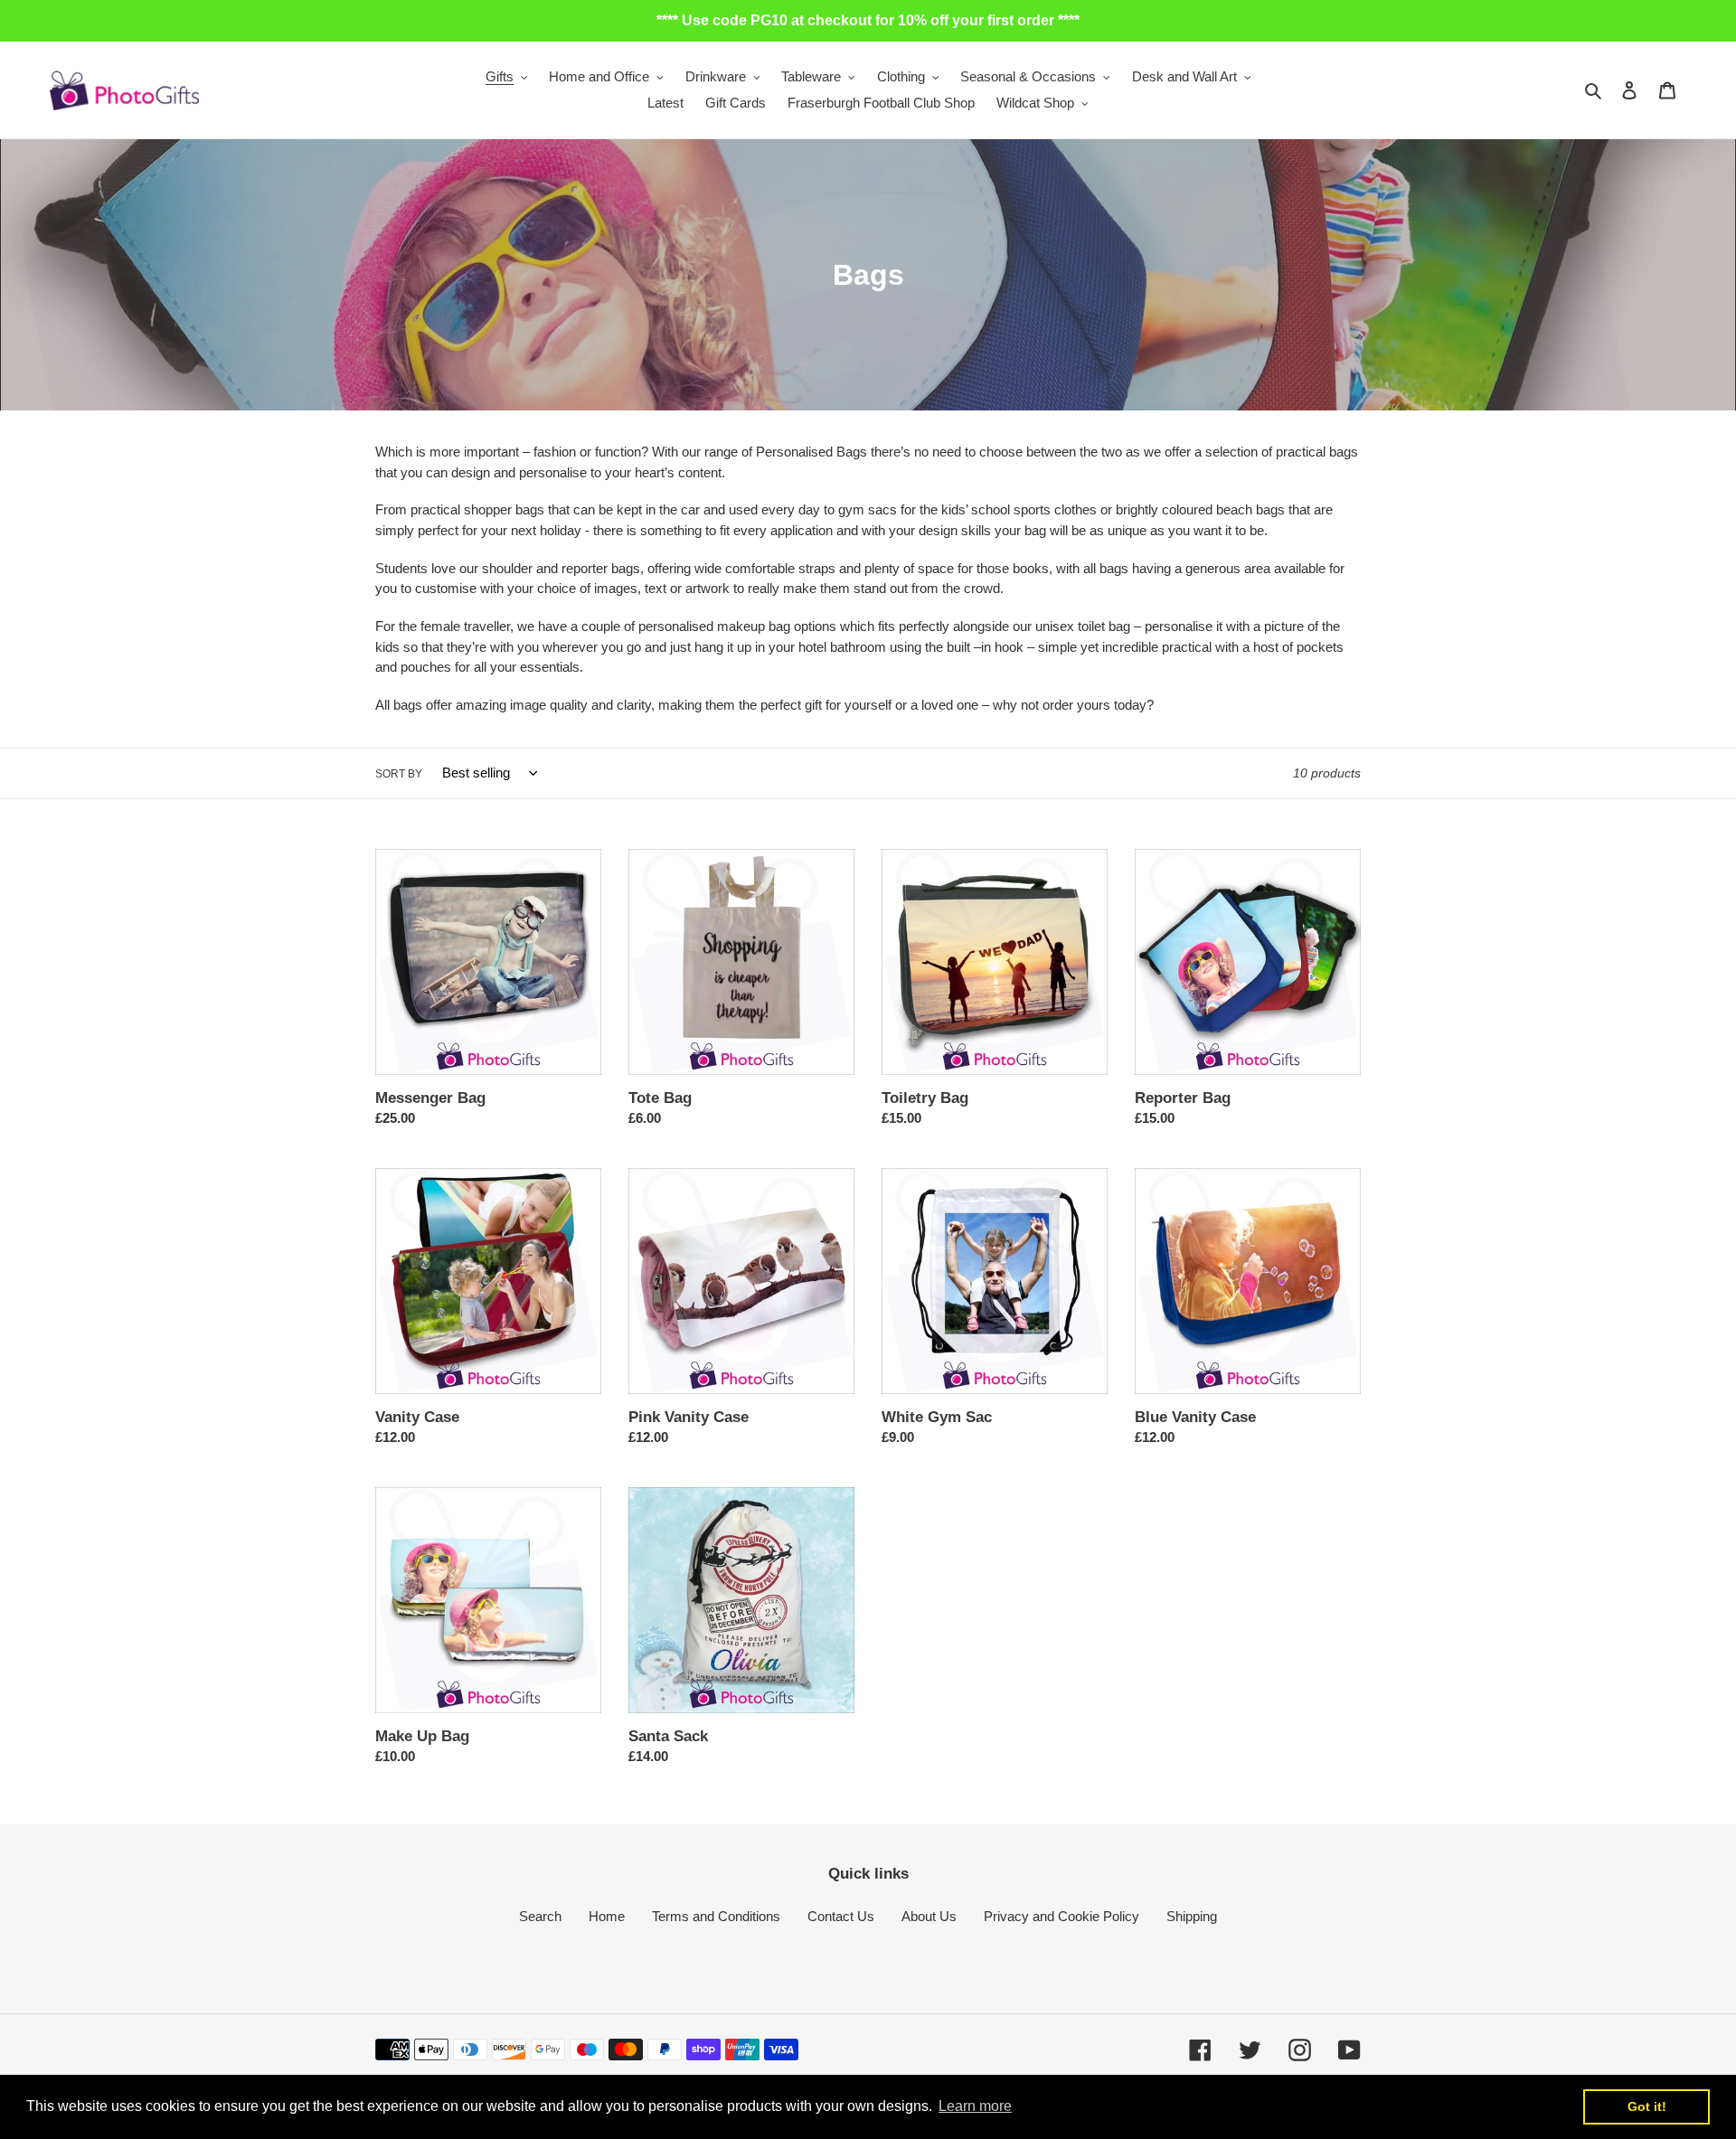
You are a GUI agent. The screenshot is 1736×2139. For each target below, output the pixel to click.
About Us (929, 1916)
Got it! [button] (1647, 2106)
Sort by (399, 774)
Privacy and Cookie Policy (1061, 1916)
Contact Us (841, 1916)
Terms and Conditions (716, 1916)
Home (607, 1916)
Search (540, 1916)
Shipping (1192, 1916)
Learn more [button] (975, 2106)
